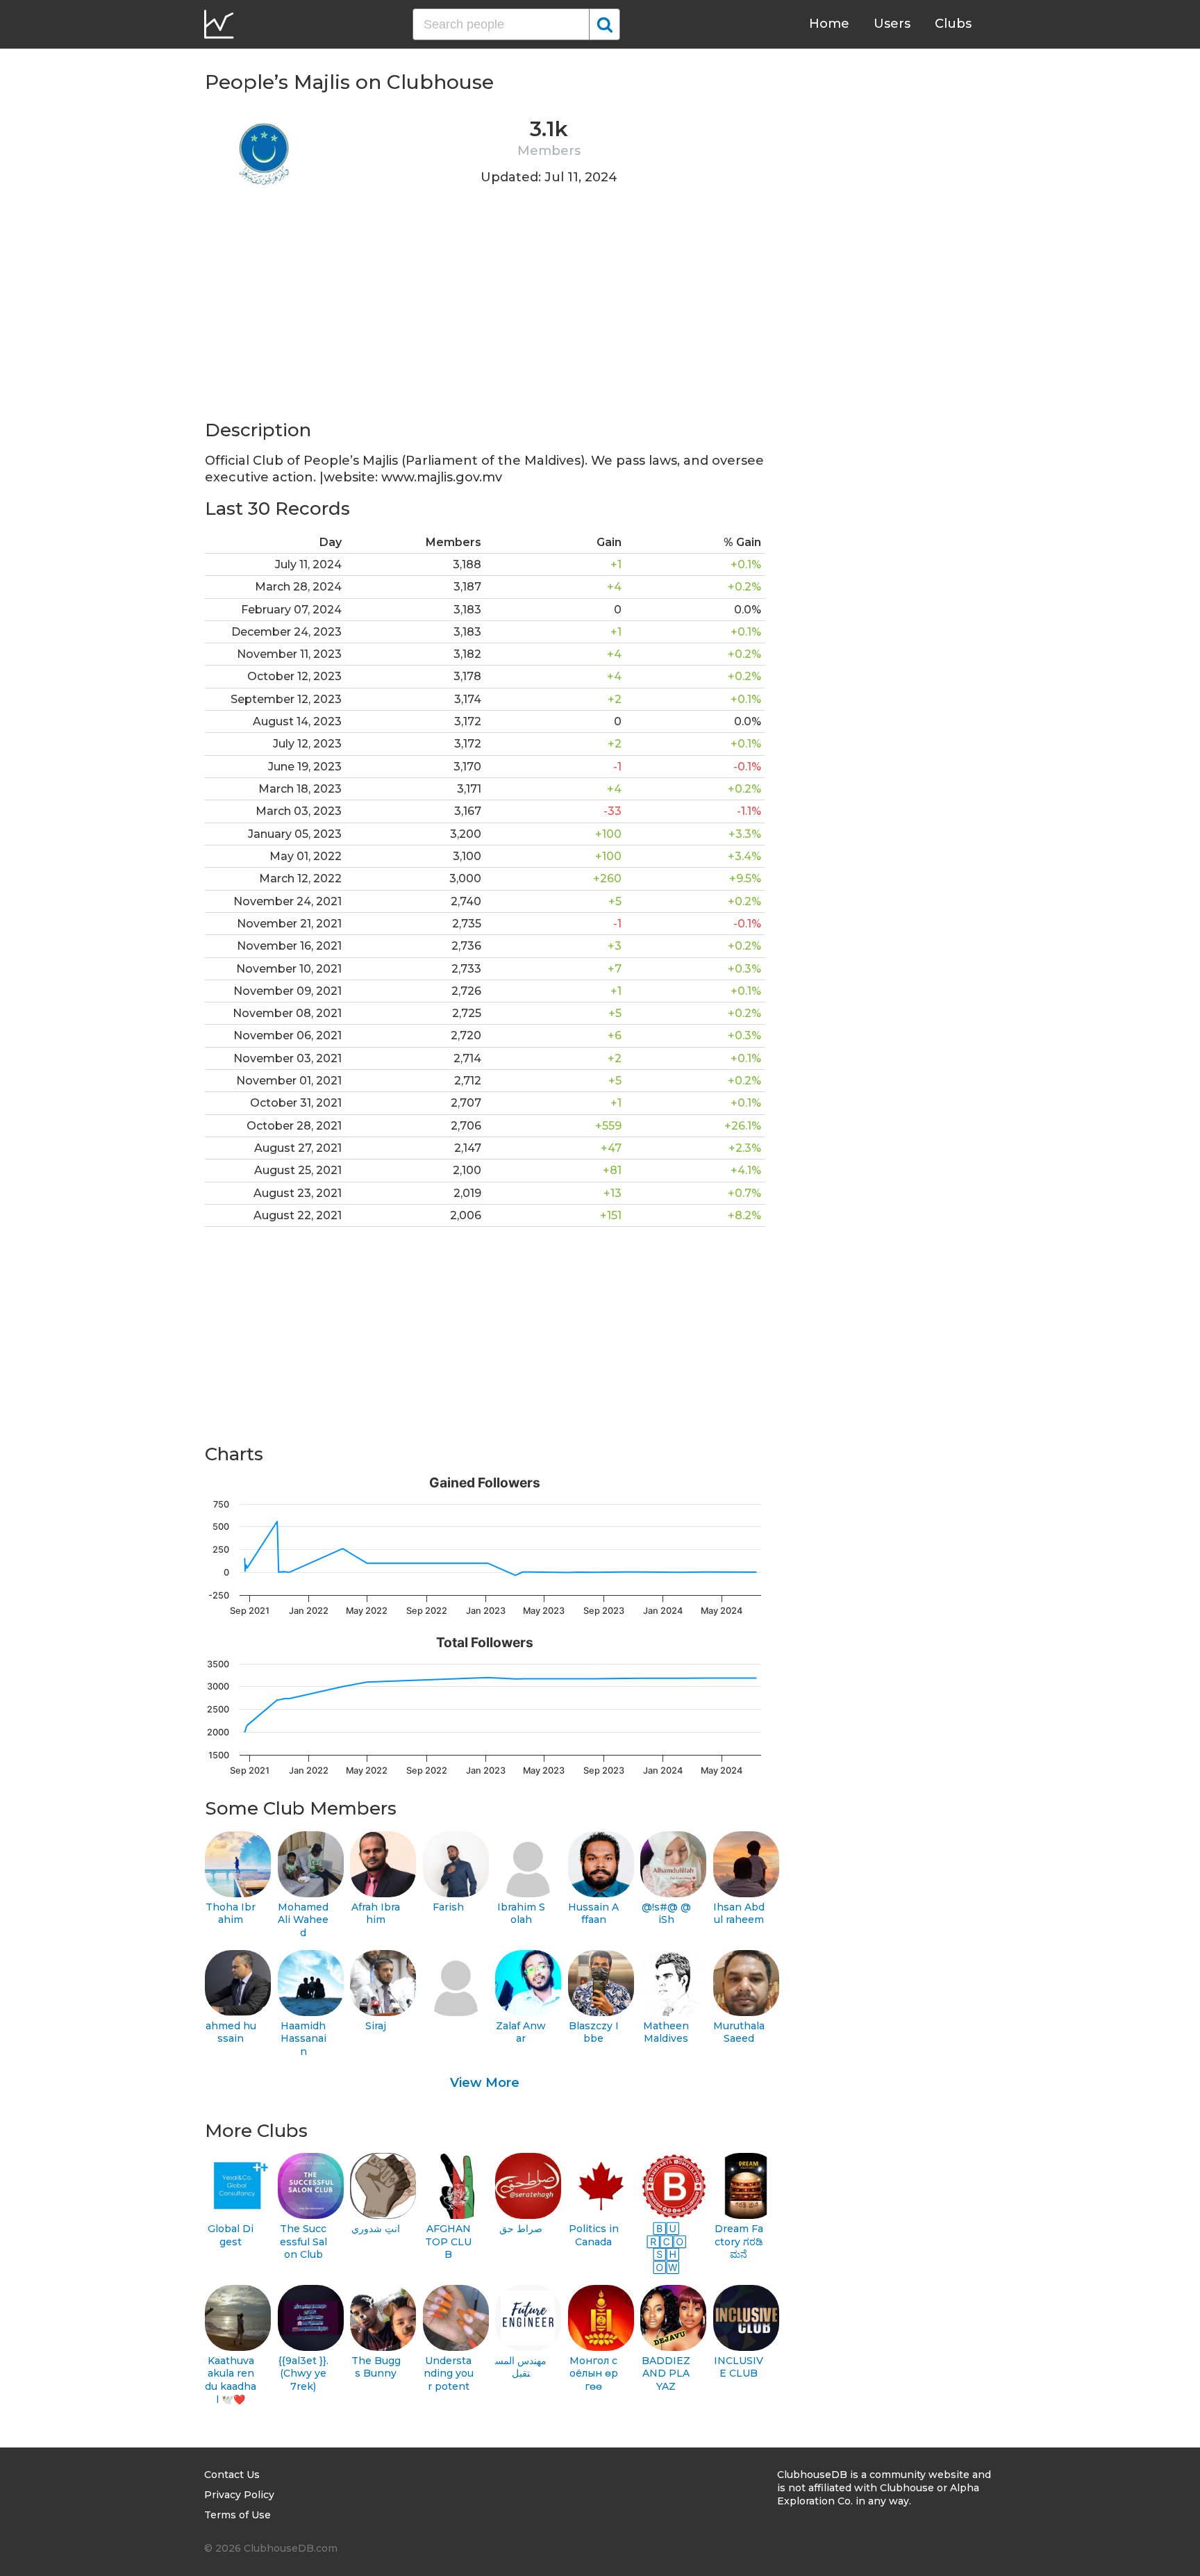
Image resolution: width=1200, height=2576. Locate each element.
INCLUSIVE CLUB (739, 2367)
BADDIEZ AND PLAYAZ (666, 2373)
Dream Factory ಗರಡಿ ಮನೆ (739, 2241)
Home (829, 24)
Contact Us (232, 2475)
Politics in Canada (594, 2235)
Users (892, 24)
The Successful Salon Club (303, 2241)
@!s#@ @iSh (666, 1914)
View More (485, 2083)
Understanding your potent (449, 2373)
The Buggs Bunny (376, 2367)
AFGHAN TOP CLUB (448, 2241)
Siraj (376, 2026)
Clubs (953, 24)
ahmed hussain (231, 2032)
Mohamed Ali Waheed (303, 1920)
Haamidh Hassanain (303, 2039)
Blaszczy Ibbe (594, 2032)
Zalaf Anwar (521, 2032)
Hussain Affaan (593, 1914)
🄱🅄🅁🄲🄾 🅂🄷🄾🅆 (666, 2248)
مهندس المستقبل (521, 2367)
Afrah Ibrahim (376, 1914)
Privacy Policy (239, 2495)
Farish (448, 1907)
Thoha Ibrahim (231, 1914)
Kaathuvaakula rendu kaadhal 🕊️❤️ (231, 2380)
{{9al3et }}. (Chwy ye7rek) (303, 2373)
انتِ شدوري (376, 2229)
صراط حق (521, 2229)
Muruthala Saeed (739, 2032)
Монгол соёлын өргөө (594, 2373)
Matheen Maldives (666, 2032)
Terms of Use (237, 2515)
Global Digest (231, 2235)
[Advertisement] (485, 321)
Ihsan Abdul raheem (739, 1914)
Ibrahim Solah (521, 1914)
